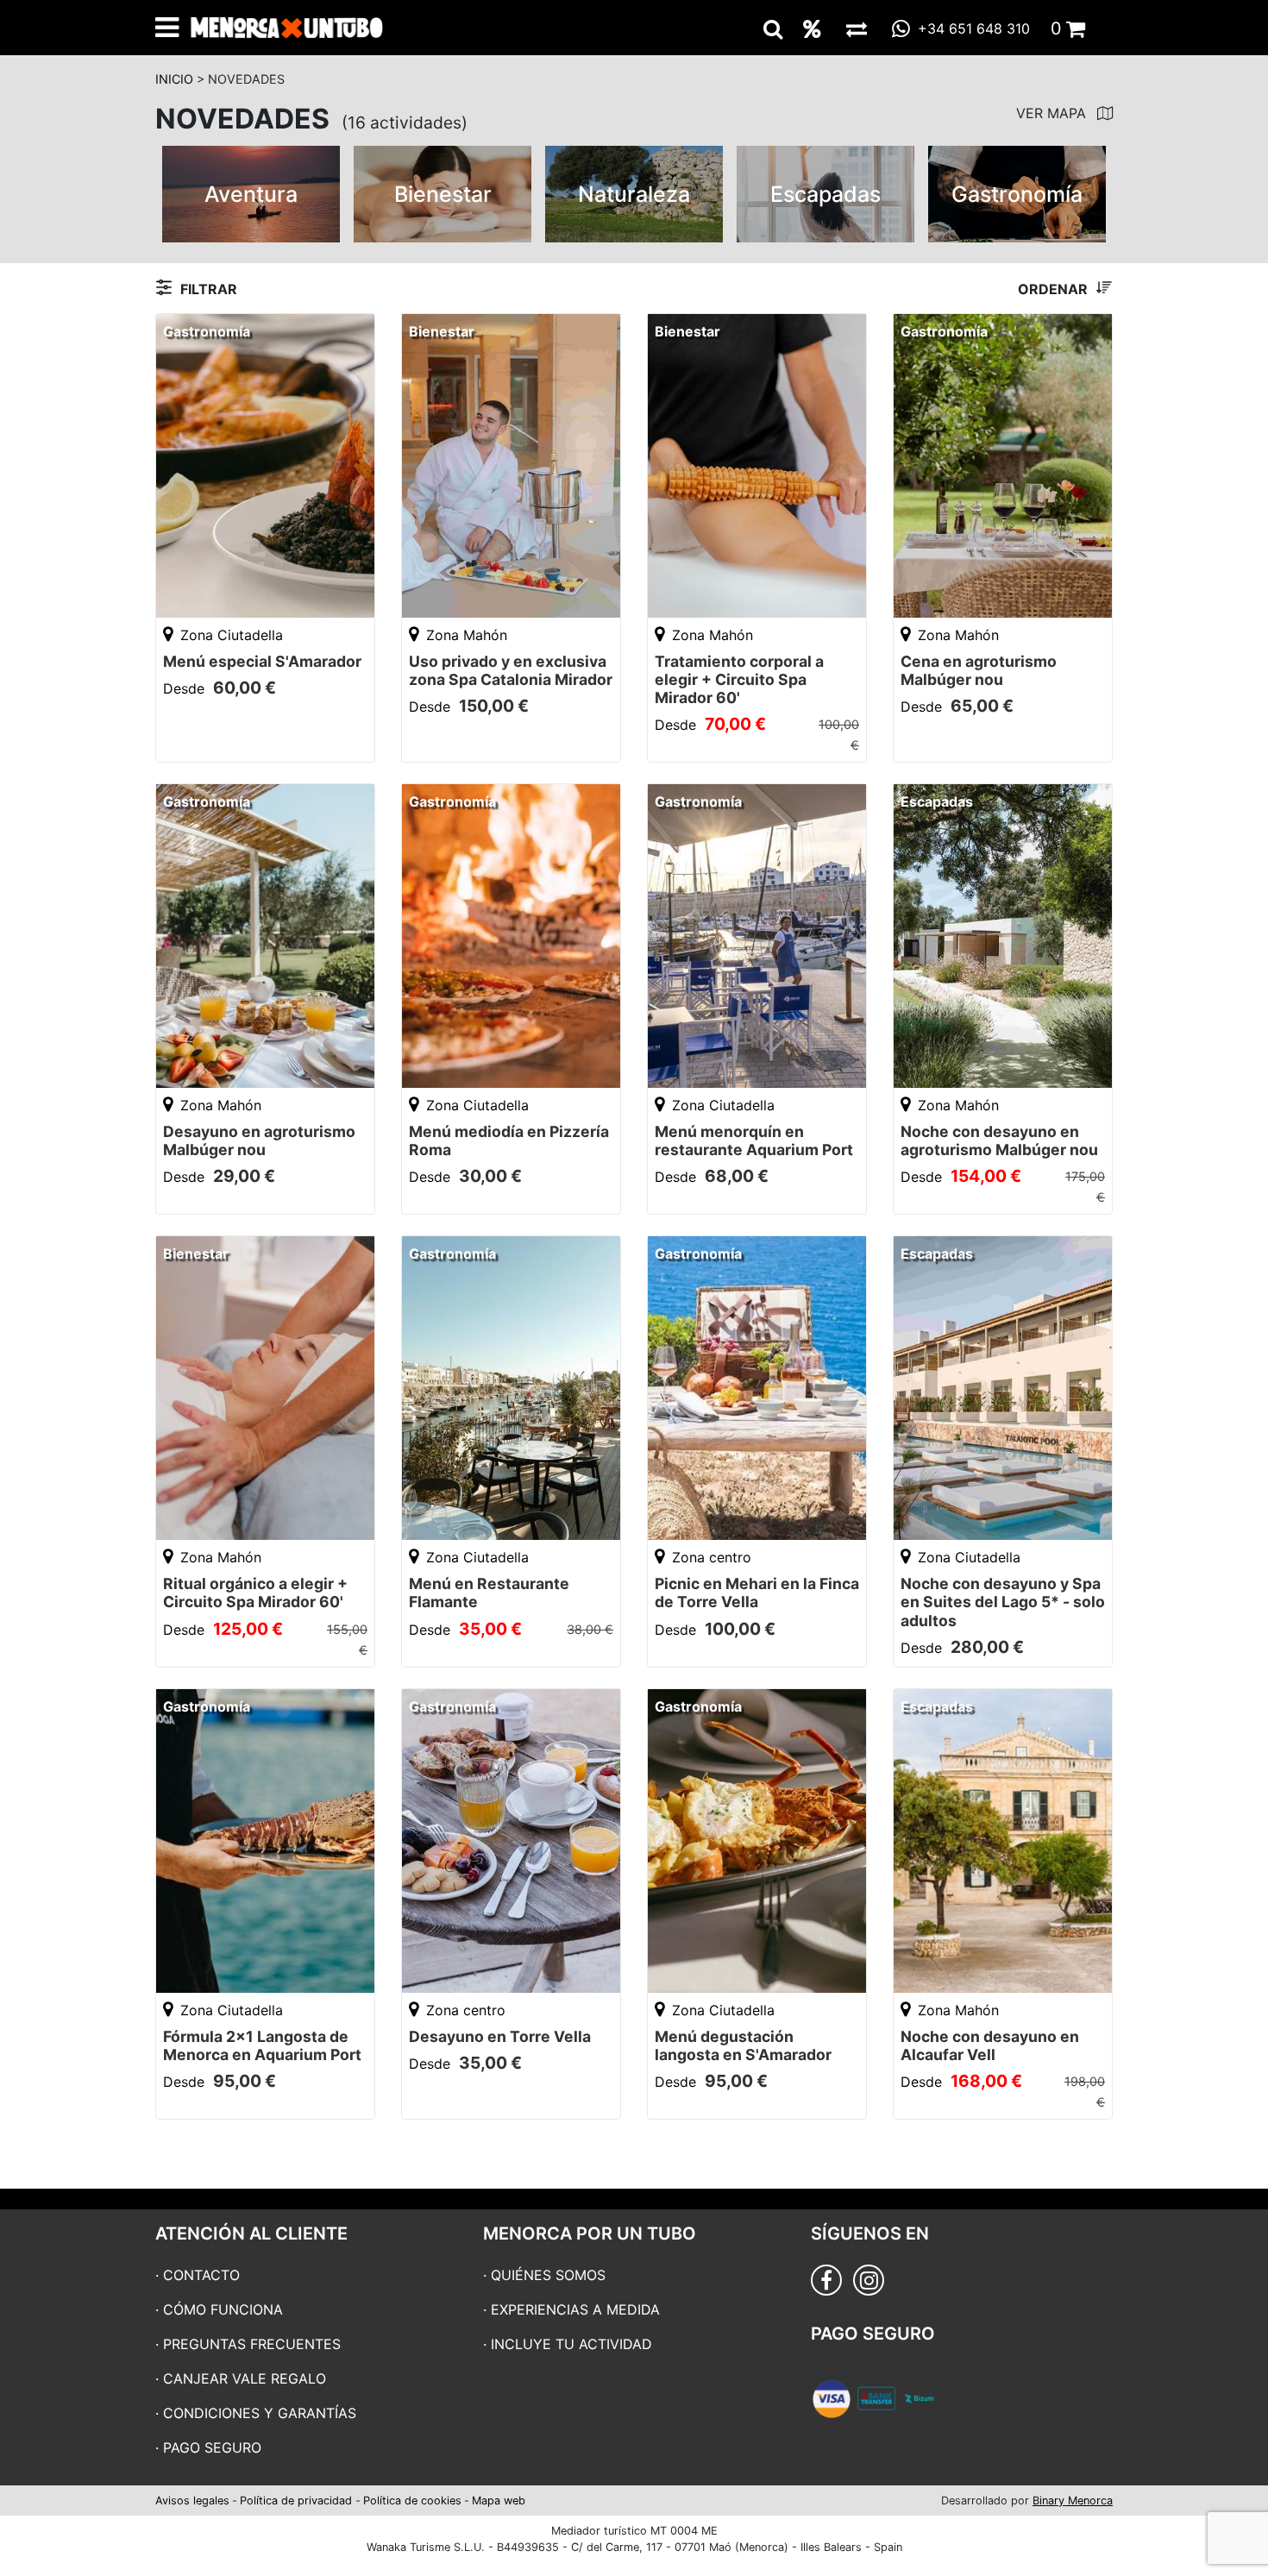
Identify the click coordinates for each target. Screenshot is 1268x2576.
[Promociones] (812, 28)
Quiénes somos (548, 2275)
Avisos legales (192, 2501)
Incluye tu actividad (571, 2344)
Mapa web (499, 2501)
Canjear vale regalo (245, 2378)
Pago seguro (212, 2447)
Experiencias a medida (575, 2309)
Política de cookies (412, 2501)
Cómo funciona (223, 2309)
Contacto (201, 2275)
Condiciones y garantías (260, 2413)
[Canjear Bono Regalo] (857, 28)
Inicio (174, 79)
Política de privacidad (296, 2501)
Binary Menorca (1073, 2501)
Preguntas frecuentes (252, 2344)
